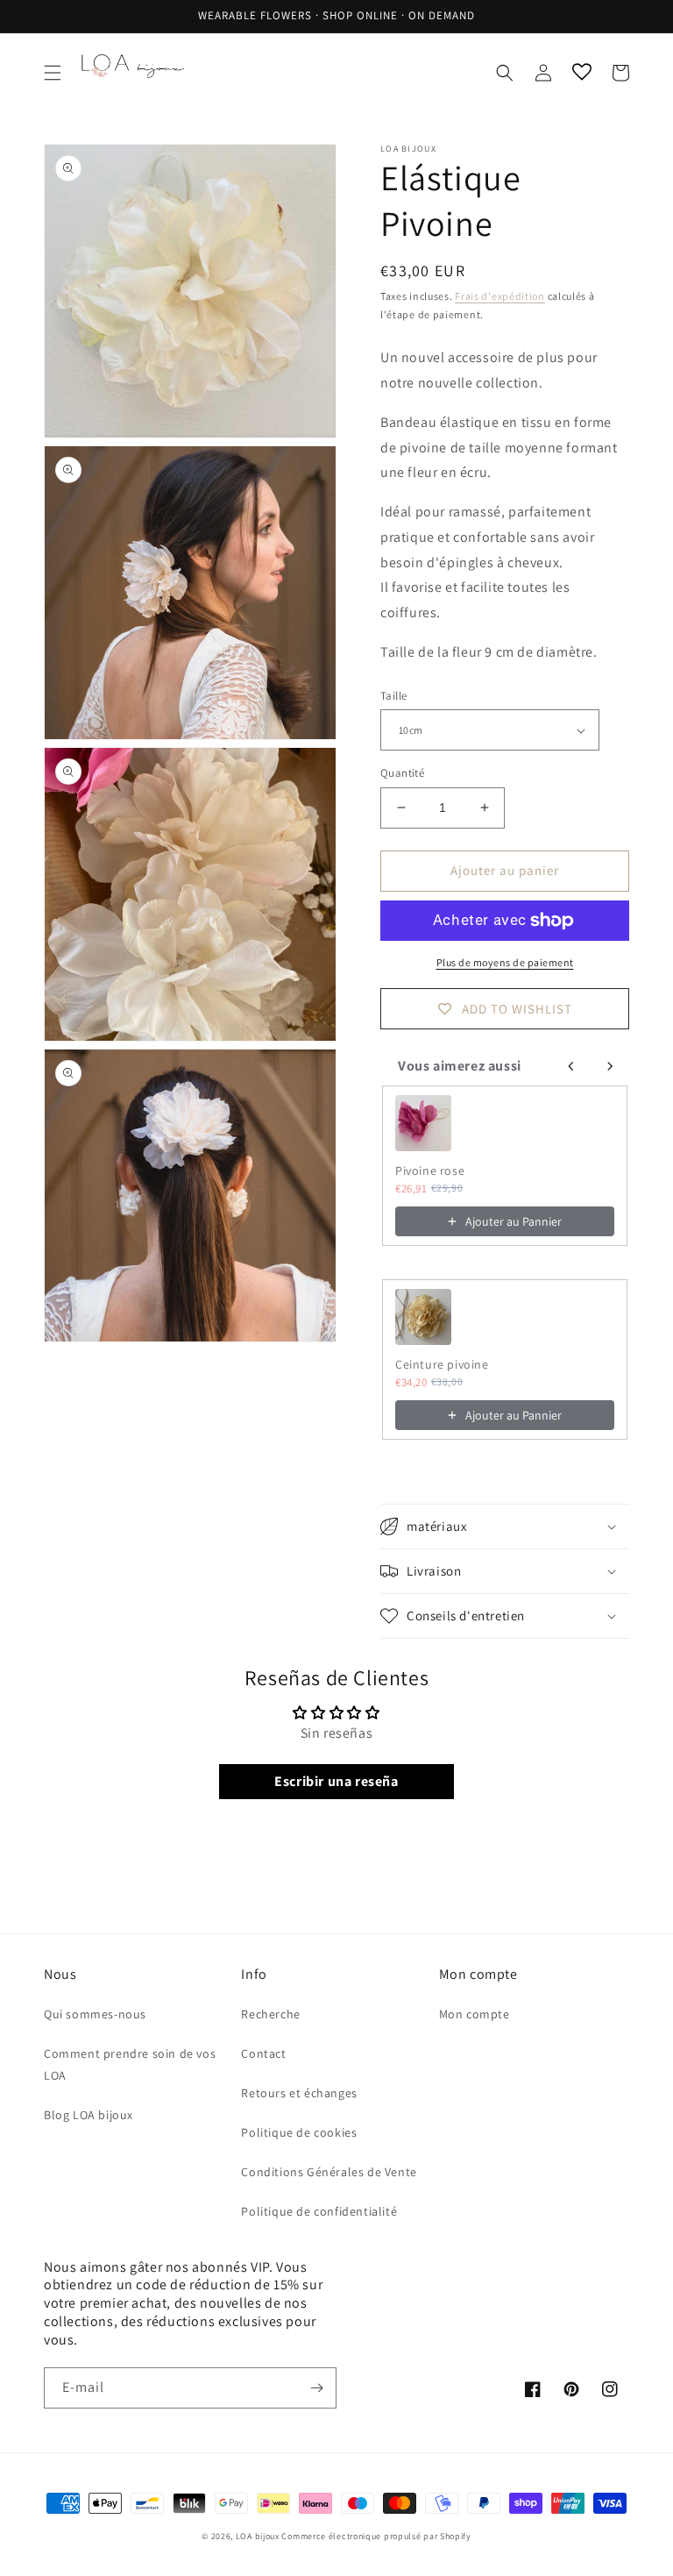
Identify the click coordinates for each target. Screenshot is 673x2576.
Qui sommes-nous (95, 2014)
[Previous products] (571, 1066)
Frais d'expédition (500, 296)
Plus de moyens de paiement (505, 962)
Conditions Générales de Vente (329, 2172)
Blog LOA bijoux (89, 2115)
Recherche (270, 2014)
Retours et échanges (299, 2093)
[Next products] (610, 1066)
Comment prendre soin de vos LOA (130, 2064)
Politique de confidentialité (319, 2211)
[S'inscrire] (316, 2388)
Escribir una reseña (336, 1781)
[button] (53, 73)
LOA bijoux (259, 2536)
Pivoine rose (430, 1171)
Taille (393, 696)
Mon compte (475, 2014)
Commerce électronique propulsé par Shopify (376, 2536)
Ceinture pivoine (442, 1364)
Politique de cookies (299, 2132)
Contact (263, 2053)
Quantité (402, 773)
